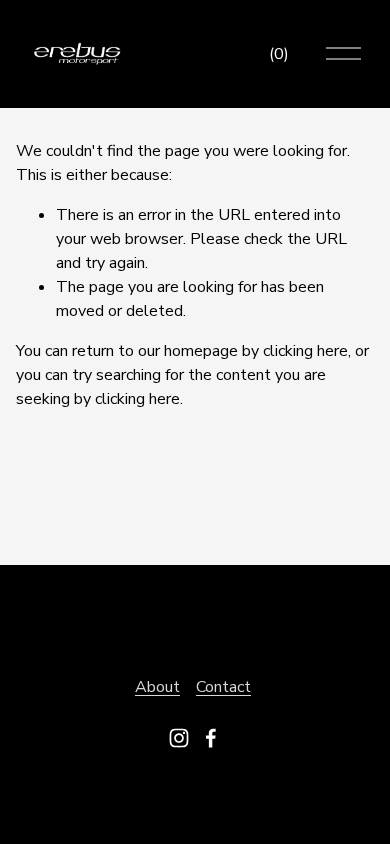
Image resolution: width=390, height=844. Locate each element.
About (157, 687)
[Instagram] (179, 738)
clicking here (305, 351)
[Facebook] (211, 738)
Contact (223, 687)
